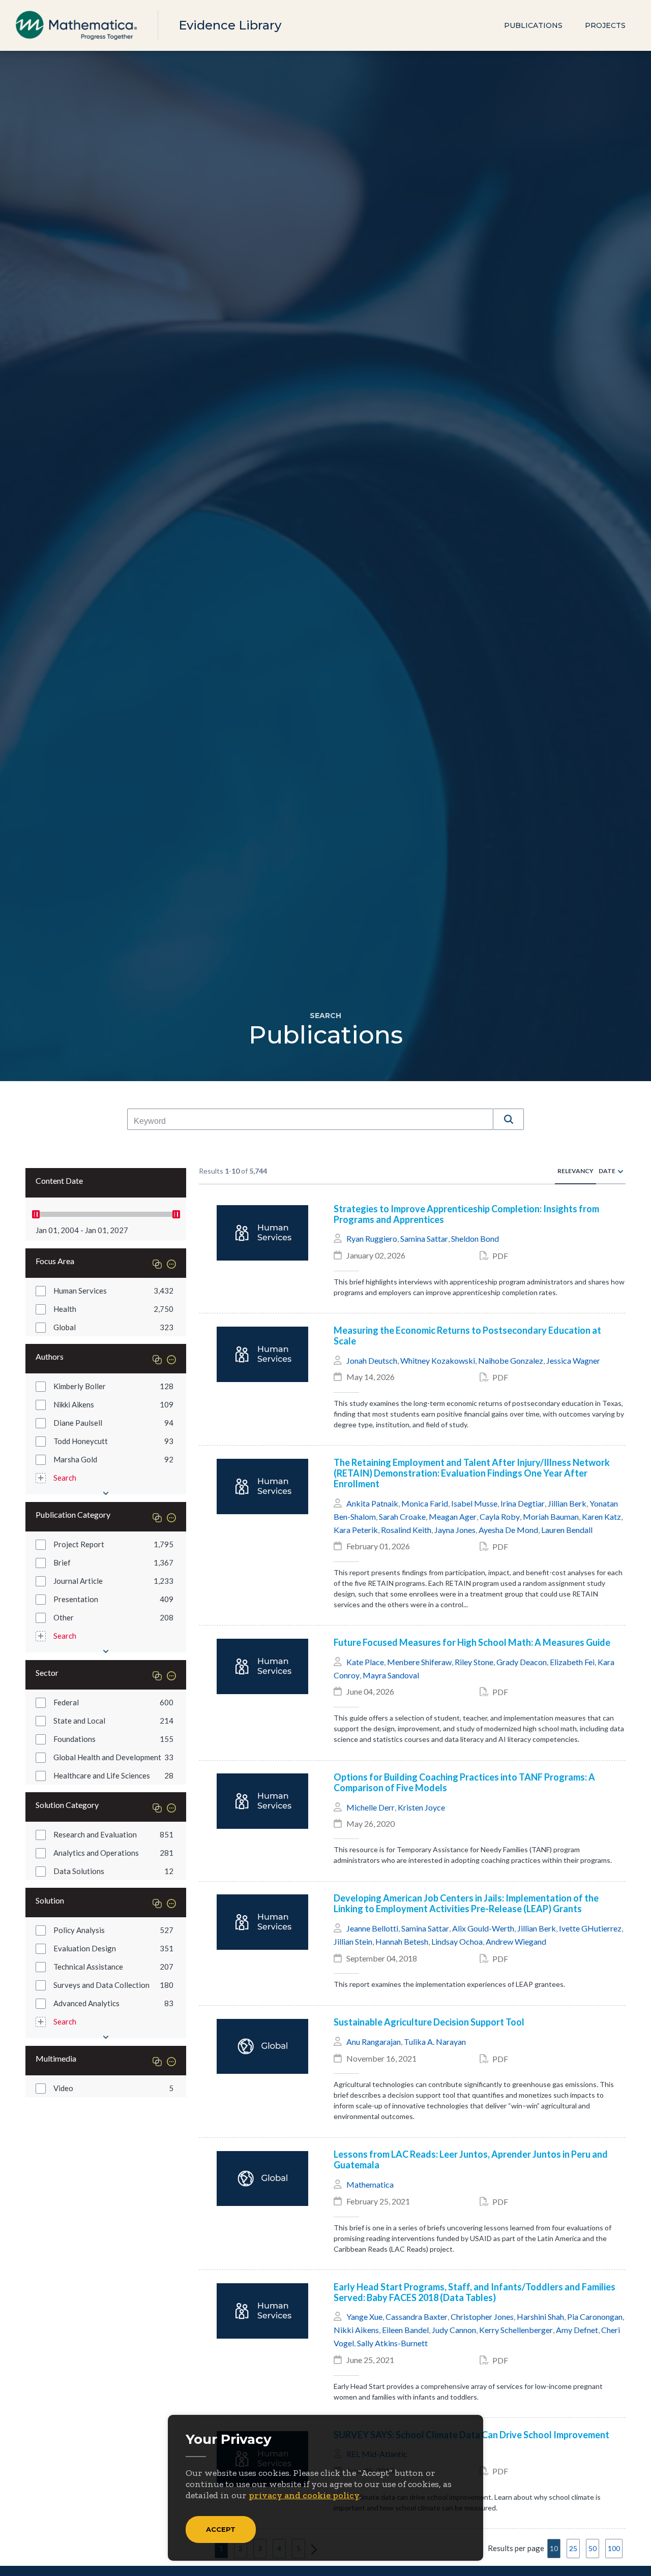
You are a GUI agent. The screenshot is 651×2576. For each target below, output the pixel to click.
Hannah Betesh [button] (402, 1941)
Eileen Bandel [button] (405, 2330)
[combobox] (310, 1121)
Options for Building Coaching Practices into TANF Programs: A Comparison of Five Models (464, 1783)
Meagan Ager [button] (453, 1516)
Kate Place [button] (365, 1662)
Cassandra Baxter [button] (417, 2317)
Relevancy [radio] (575, 1171)
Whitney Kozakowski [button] (438, 1360)
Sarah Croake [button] (402, 1516)
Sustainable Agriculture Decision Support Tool (429, 2022)
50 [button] (593, 2548)
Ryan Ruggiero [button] (372, 1238)
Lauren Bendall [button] (567, 1530)
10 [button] (554, 2548)
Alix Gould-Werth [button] (483, 1928)
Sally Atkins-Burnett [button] (392, 2343)
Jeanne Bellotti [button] (372, 1928)
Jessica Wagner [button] (573, 1360)
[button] (509, 1119)
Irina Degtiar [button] (523, 1503)
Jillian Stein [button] (353, 1941)
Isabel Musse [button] (474, 1503)
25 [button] (573, 2548)
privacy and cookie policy (304, 2495)
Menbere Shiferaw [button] (419, 1662)
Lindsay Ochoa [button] (457, 1941)
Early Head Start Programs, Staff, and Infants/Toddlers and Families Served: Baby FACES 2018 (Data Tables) (475, 2292)
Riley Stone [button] (474, 1662)
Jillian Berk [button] (567, 1503)
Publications (533, 25)
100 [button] (614, 2548)
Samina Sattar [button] (424, 1238)
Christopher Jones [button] (482, 2317)
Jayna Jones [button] (455, 1530)
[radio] (620, 1171)
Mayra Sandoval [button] (391, 1675)
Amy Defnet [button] (577, 2330)
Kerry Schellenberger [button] (516, 2330)
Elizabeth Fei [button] (572, 1662)
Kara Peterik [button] (356, 1530)
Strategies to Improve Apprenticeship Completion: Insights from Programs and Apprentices (466, 1214)
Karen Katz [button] (601, 1516)
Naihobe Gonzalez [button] (511, 1360)
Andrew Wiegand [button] (516, 1941)
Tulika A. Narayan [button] (435, 2042)
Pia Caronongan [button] (595, 2317)
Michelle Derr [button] (371, 1807)
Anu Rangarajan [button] (374, 2042)
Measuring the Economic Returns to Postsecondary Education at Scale (467, 1336)
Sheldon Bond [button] (475, 1238)
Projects (605, 25)
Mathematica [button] (370, 2184)
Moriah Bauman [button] (551, 1516)
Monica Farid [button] (425, 1503)
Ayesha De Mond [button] (508, 1530)
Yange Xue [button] (364, 2317)
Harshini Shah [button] (540, 2317)
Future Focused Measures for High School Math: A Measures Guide (472, 1643)
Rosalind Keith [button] (406, 1530)
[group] (106, 1291)
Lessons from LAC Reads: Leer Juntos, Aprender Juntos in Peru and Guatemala (471, 2160)
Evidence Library (230, 25)
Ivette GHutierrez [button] (590, 1928)
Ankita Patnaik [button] (372, 1503)
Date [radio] (607, 1171)
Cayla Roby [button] (500, 1516)
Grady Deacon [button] (522, 1662)
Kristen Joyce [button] (421, 1807)
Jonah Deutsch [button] (372, 1360)
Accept (221, 2529)
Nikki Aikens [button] (356, 2330)
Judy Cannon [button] (454, 2330)
